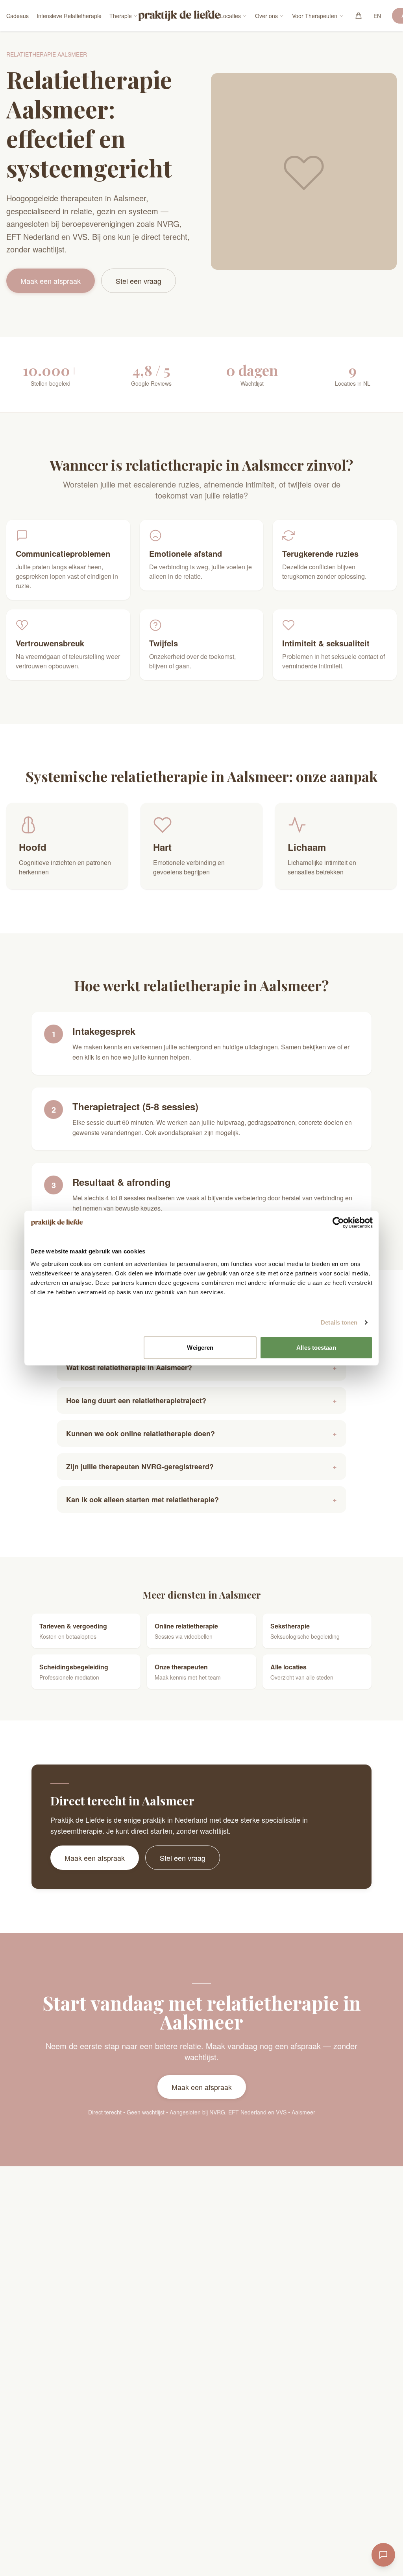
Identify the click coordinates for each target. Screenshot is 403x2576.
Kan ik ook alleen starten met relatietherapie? (201, 1500)
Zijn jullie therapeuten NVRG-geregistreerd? (201, 1466)
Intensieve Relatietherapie (69, 16)
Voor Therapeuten (315, 16)
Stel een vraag (139, 281)
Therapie (121, 16)
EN (377, 16)
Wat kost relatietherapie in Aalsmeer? (201, 1367)
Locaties (230, 16)
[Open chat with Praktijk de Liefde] (383, 2555)
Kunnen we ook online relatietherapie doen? (201, 1433)
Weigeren (200, 1347)
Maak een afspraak (51, 281)
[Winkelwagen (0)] (359, 16)
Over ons (266, 16)
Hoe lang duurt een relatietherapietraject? (201, 1400)
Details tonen (339, 1322)
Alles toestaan (316, 1347)
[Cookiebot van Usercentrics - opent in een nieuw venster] (338, 1223)
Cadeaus (18, 16)
